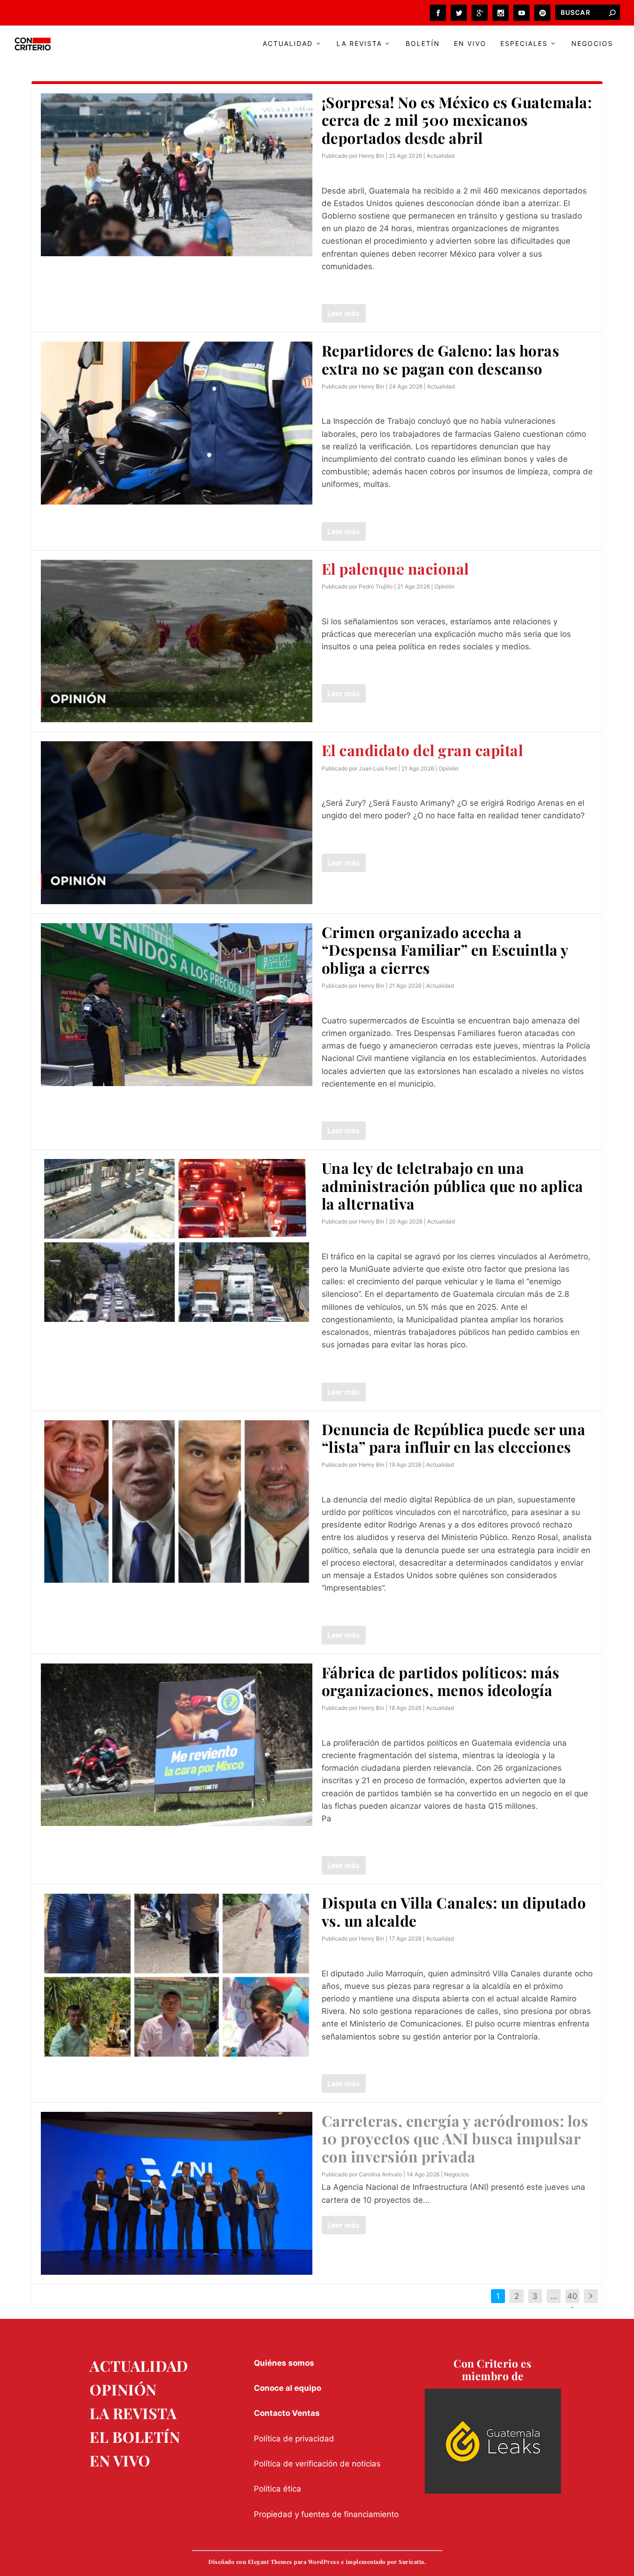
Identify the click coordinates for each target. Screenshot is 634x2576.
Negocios (592, 44)
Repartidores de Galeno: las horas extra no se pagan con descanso (441, 359)
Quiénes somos (284, 2363)
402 (572, 2303)
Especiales (524, 44)
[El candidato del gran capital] (177, 823)
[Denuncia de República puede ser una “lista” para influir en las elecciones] (177, 1502)
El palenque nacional (395, 568)
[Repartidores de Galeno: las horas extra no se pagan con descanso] (177, 423)
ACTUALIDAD (139, 2366)
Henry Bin (372, 156)
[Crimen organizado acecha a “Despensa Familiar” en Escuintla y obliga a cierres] (177, 1005)
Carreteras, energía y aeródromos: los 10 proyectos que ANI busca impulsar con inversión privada (455, 2138)
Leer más (343, 313)
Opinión (444, 586)
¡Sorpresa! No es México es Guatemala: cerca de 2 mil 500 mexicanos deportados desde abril (457, 120)
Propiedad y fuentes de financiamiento (326, 2514)
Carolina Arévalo (380, 2174)
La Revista (359, 44)
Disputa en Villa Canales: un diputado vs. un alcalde (454, 1911)
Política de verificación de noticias (317, 2464)
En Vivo (470, 44)
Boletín (423, 44)
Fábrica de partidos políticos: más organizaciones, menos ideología (441, 1681)
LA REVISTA (133, 2413)
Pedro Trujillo (376, 586)
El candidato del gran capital (423, 750)
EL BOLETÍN (135, 2437)
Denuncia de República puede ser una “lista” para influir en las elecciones (454, 1438)
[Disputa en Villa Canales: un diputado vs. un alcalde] (177, 1975)
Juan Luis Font (378, 768)
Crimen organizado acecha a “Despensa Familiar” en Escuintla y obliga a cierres (445, 950)
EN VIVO (120, 2460)
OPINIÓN (123, 2389)
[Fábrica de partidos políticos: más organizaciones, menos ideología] (177, 1745)
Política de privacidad (294, 2439)
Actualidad (288, 44)
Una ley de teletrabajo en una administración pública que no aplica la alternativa (453, 1185)
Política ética (278, 2489)
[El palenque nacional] (177, 641)
